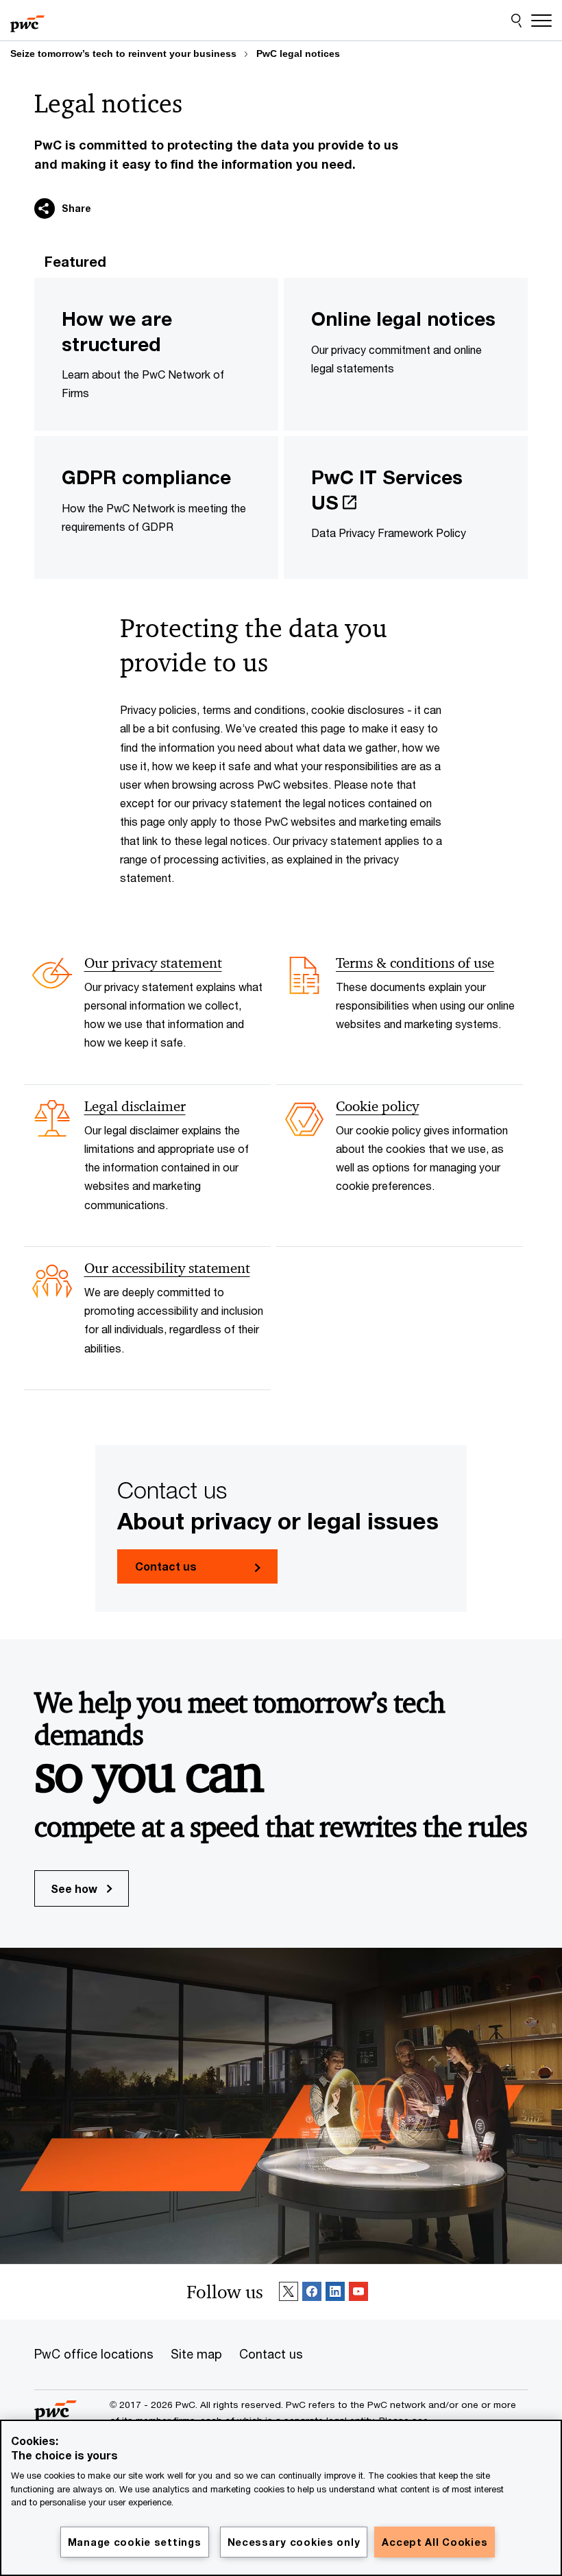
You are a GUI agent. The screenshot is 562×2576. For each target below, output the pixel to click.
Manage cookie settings (135, 2542)
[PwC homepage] (27, 21)
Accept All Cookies (435, 2542)
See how (75, 1888)
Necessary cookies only (294, 2542)
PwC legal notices (298, 53)
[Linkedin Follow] (335, 2292)
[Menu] (541, 21)
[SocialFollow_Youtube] (358, 2292)
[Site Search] (516, 21)
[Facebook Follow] (312, 2292)
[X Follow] (289, 2292)
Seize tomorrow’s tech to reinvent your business (123, 53)
